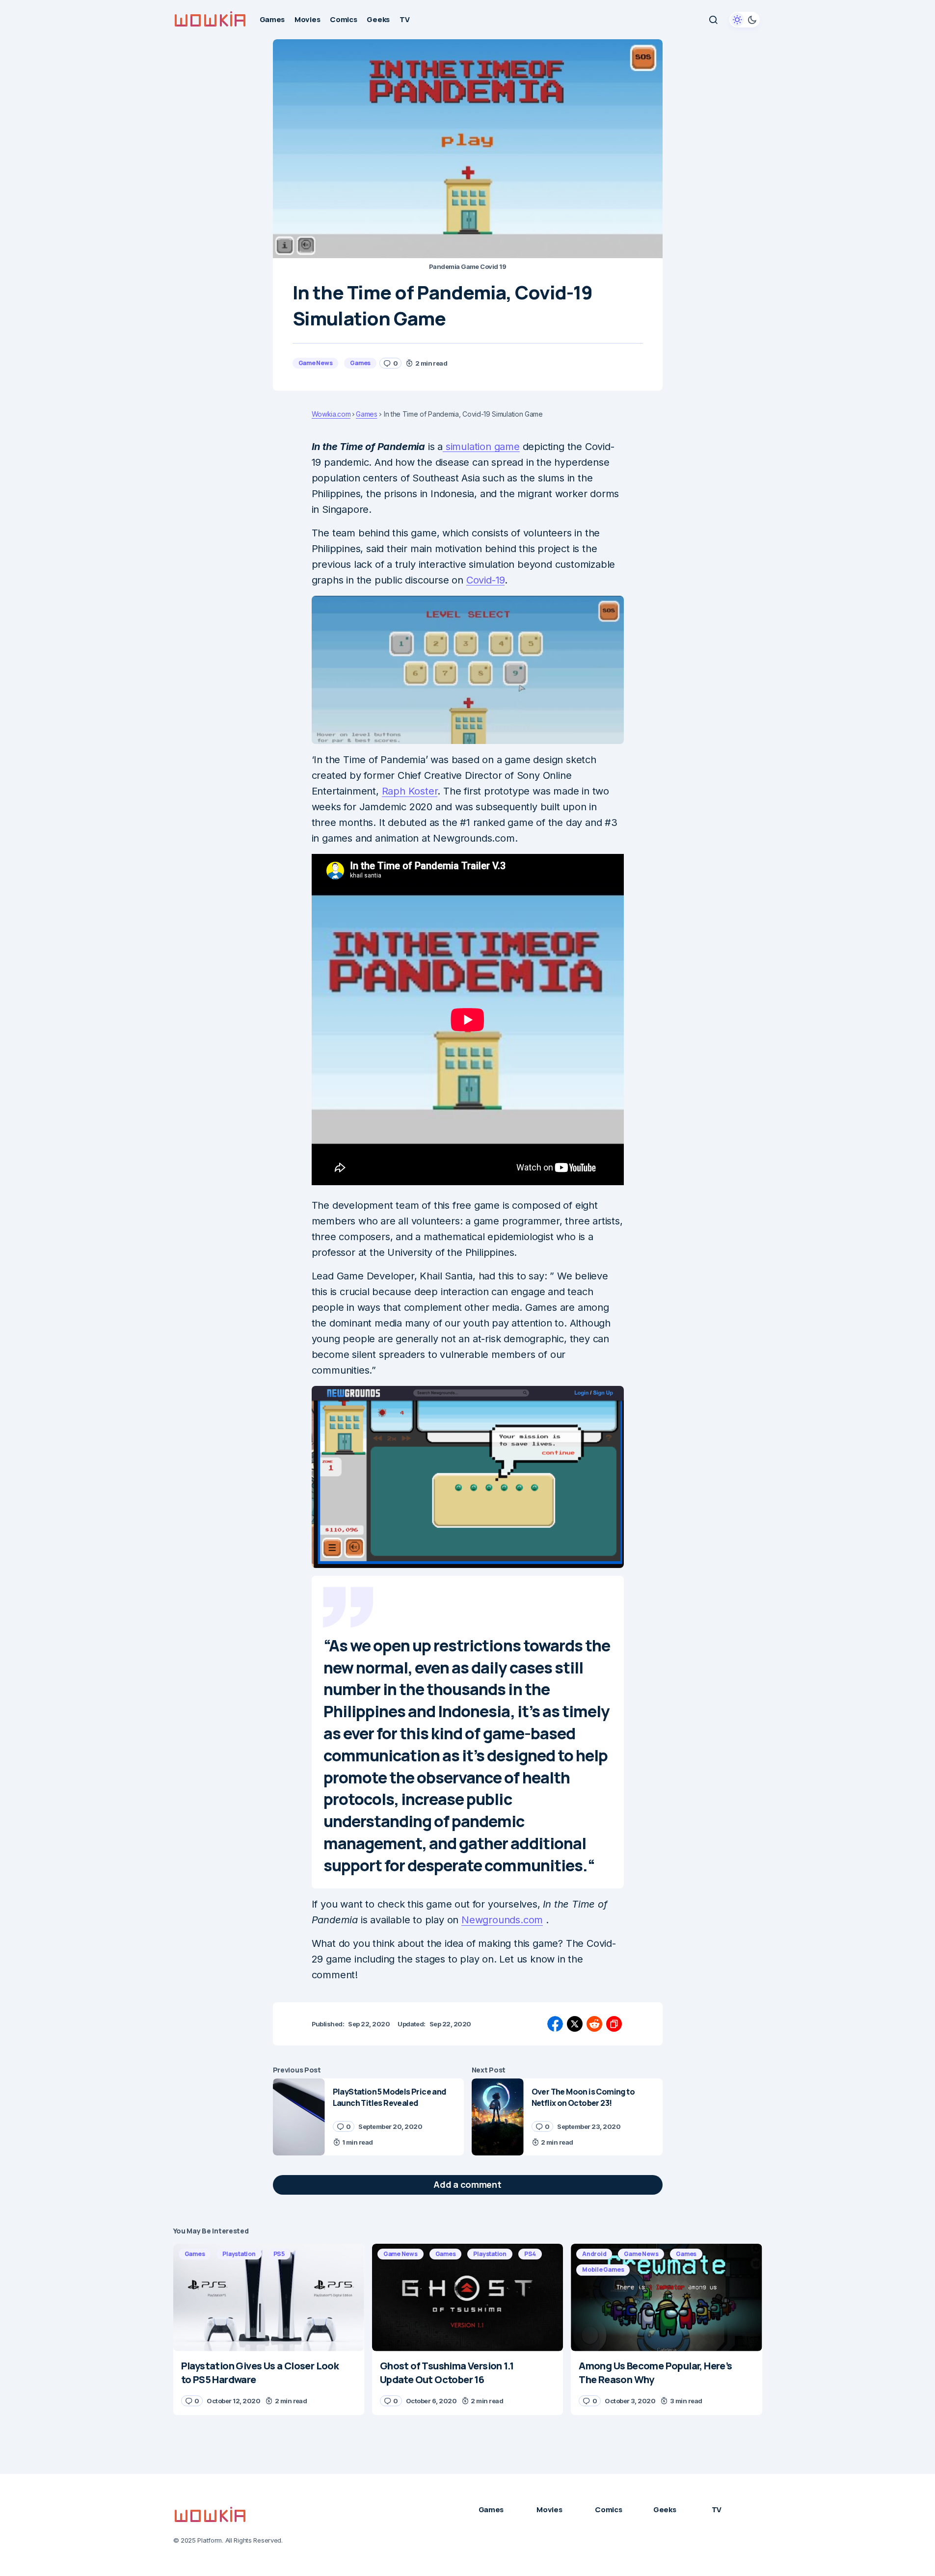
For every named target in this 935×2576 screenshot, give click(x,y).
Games (360, 363)
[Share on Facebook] (555, 2024)
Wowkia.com (331, 414)
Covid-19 (485, 580)
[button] (713, 20)
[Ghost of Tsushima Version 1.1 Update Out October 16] (467, 2297)
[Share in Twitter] (575, 2024)
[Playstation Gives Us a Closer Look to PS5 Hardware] (269, 2297)
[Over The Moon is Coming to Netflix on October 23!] (498, 2117)
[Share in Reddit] (594, 2024)
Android (594, 2254)
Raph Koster (410, 791)
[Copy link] (614, 2024)
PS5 (279, 2254)
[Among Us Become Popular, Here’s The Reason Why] (666, 2297)
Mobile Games (603, 2270)
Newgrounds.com (502, 1920)
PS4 (530, 2254)
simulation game (481, 447)
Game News (316, 363)
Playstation (239, 2254)
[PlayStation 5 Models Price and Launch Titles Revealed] (299, 2117)
